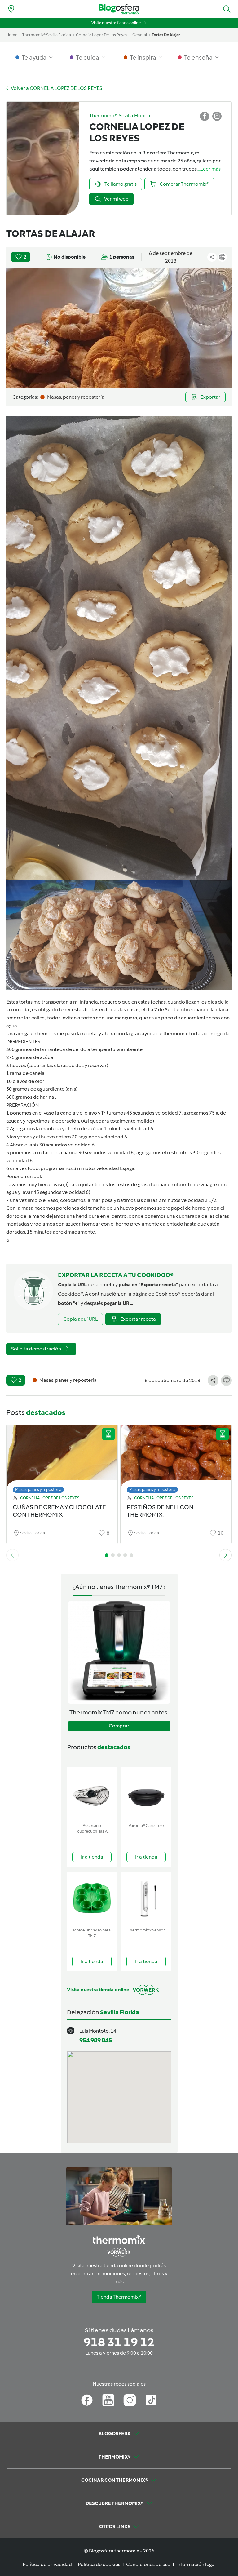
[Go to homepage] (119, 9)
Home (12, 35)
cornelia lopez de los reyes (102, 35)
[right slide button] (226, 1555)
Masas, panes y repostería (38, 1490)
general (140, 35)
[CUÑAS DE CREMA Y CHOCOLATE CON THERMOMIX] (62, 1457)
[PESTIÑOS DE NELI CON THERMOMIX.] (176, 1457)
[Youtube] (108, 2400)
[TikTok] (151, 2400)
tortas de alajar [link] (166, 35)
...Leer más (209, 169)
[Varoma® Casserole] (146, 1794)
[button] (227, 9)
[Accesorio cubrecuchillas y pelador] (92, 1794)
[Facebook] (87, 2400)
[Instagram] (130, 2400)
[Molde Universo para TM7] (92, 1898)
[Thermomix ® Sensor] (146, 1898)
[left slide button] (12, 1555)
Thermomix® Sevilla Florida (47, 35)
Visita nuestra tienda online (116, 23)
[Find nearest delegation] (11, 9)
